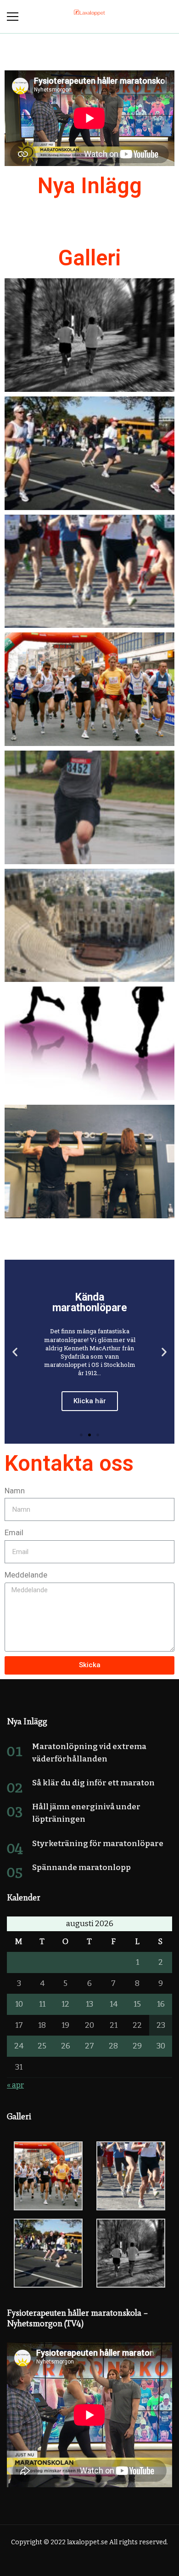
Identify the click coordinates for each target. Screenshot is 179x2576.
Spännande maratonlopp (81, 1867)
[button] (81, 1435)
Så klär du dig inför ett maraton (93, 1783)
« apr (15, 2085)
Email (14, 1532)
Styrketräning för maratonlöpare (98, 1844)
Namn (15, 1491)
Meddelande (26, 1575)
